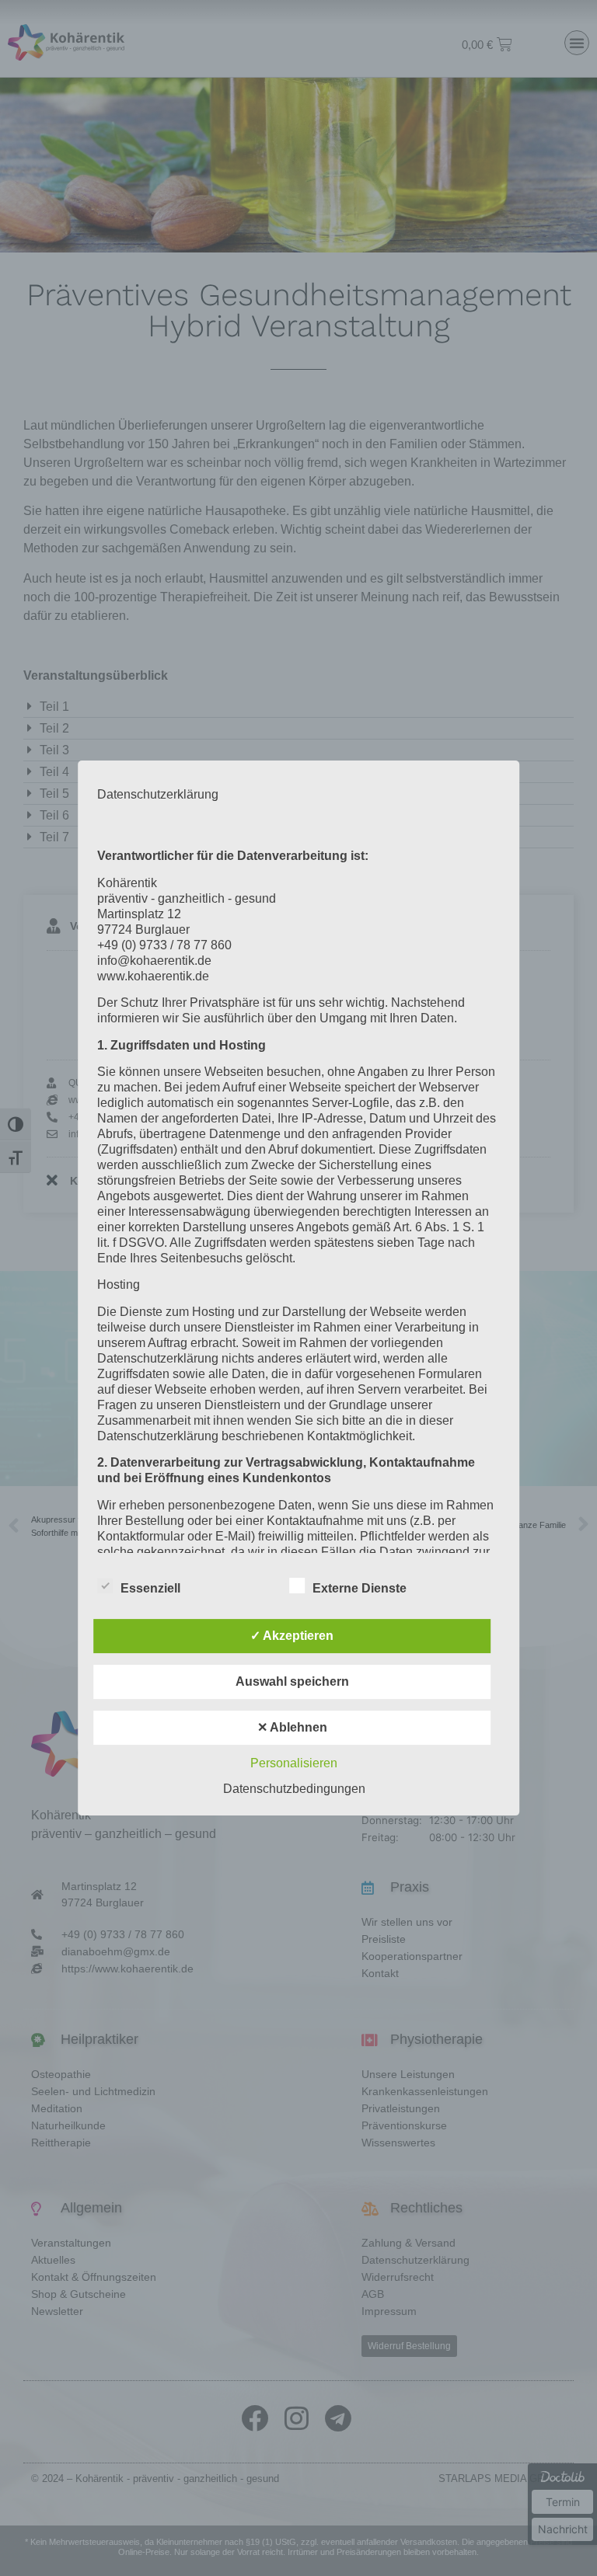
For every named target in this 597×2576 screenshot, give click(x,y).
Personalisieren (294, 1763)
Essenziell (150, 1588)
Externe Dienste (360, 1588)
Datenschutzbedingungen (294, 1789)
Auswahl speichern (292, 1681)
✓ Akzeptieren (292, 1636)
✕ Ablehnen (292, 1727)
